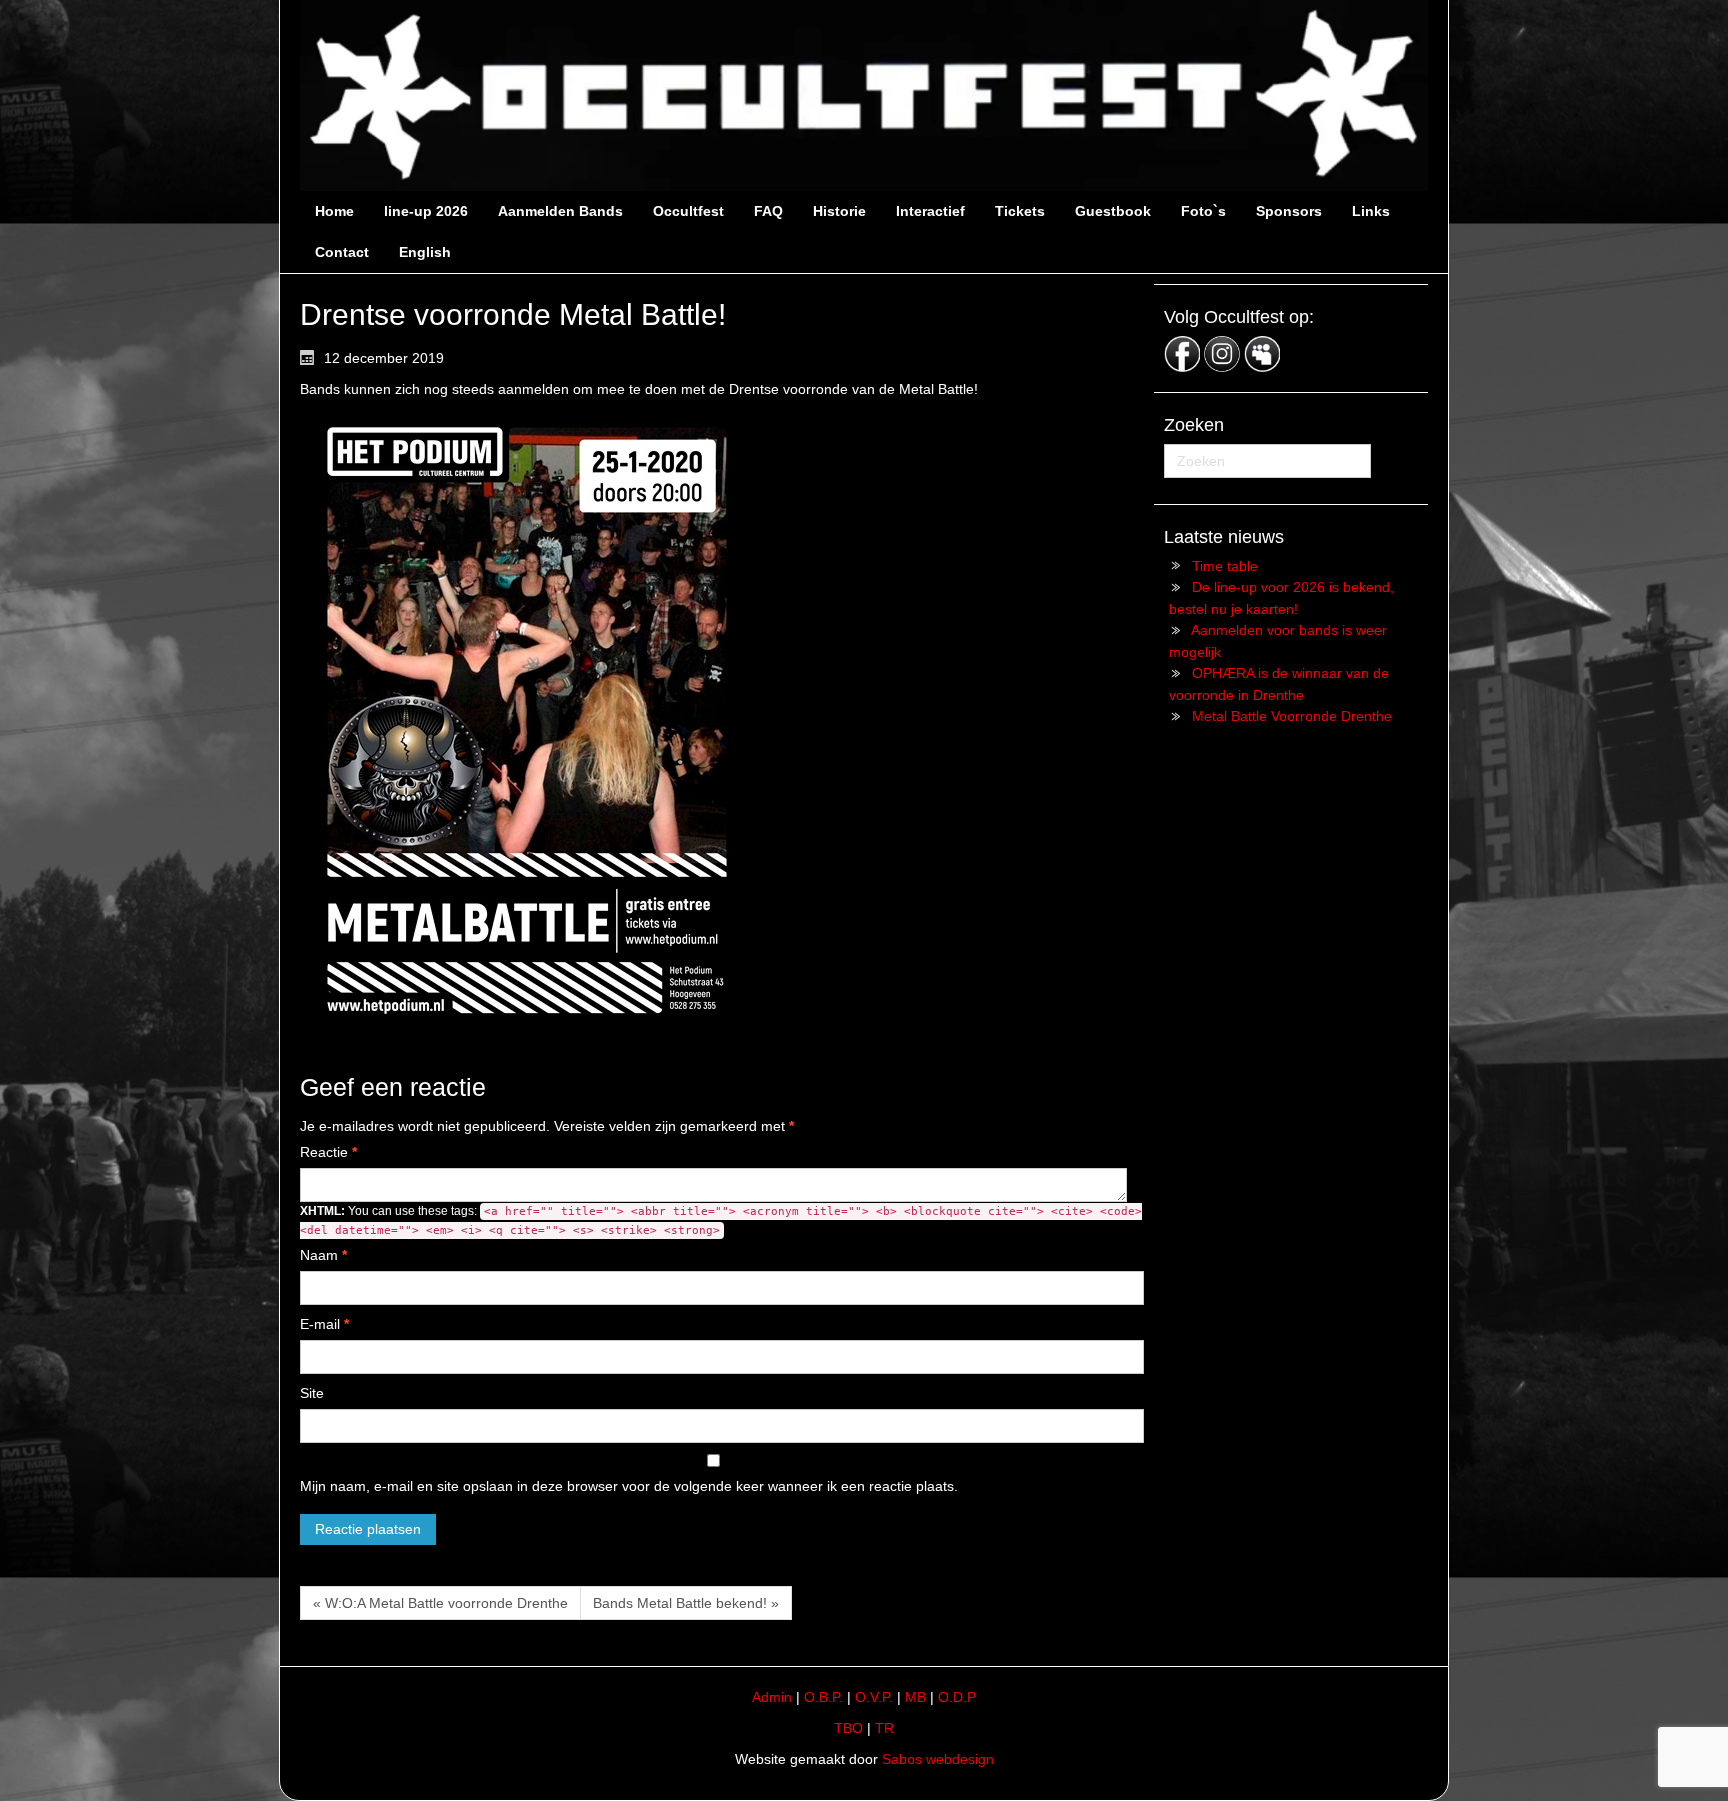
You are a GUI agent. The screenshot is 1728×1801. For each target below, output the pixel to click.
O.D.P (957, 1697)
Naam (323, 1255)
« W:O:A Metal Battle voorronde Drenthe (440, 1603)
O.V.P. (874, 1697)
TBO (848, 1728)
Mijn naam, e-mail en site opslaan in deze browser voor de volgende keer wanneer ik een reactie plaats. (629, 1486)
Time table (1225, 566)
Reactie (328, 1152)
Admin (772, 1697)
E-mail (324, 1324)
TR (884, 1728)
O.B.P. (823, 1697)
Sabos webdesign (938, 1759)
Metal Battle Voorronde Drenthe (1292, 716)
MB (915, 1697)
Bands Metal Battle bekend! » (686, 1603)
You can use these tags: (721, 1220)
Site (312, 1393)
